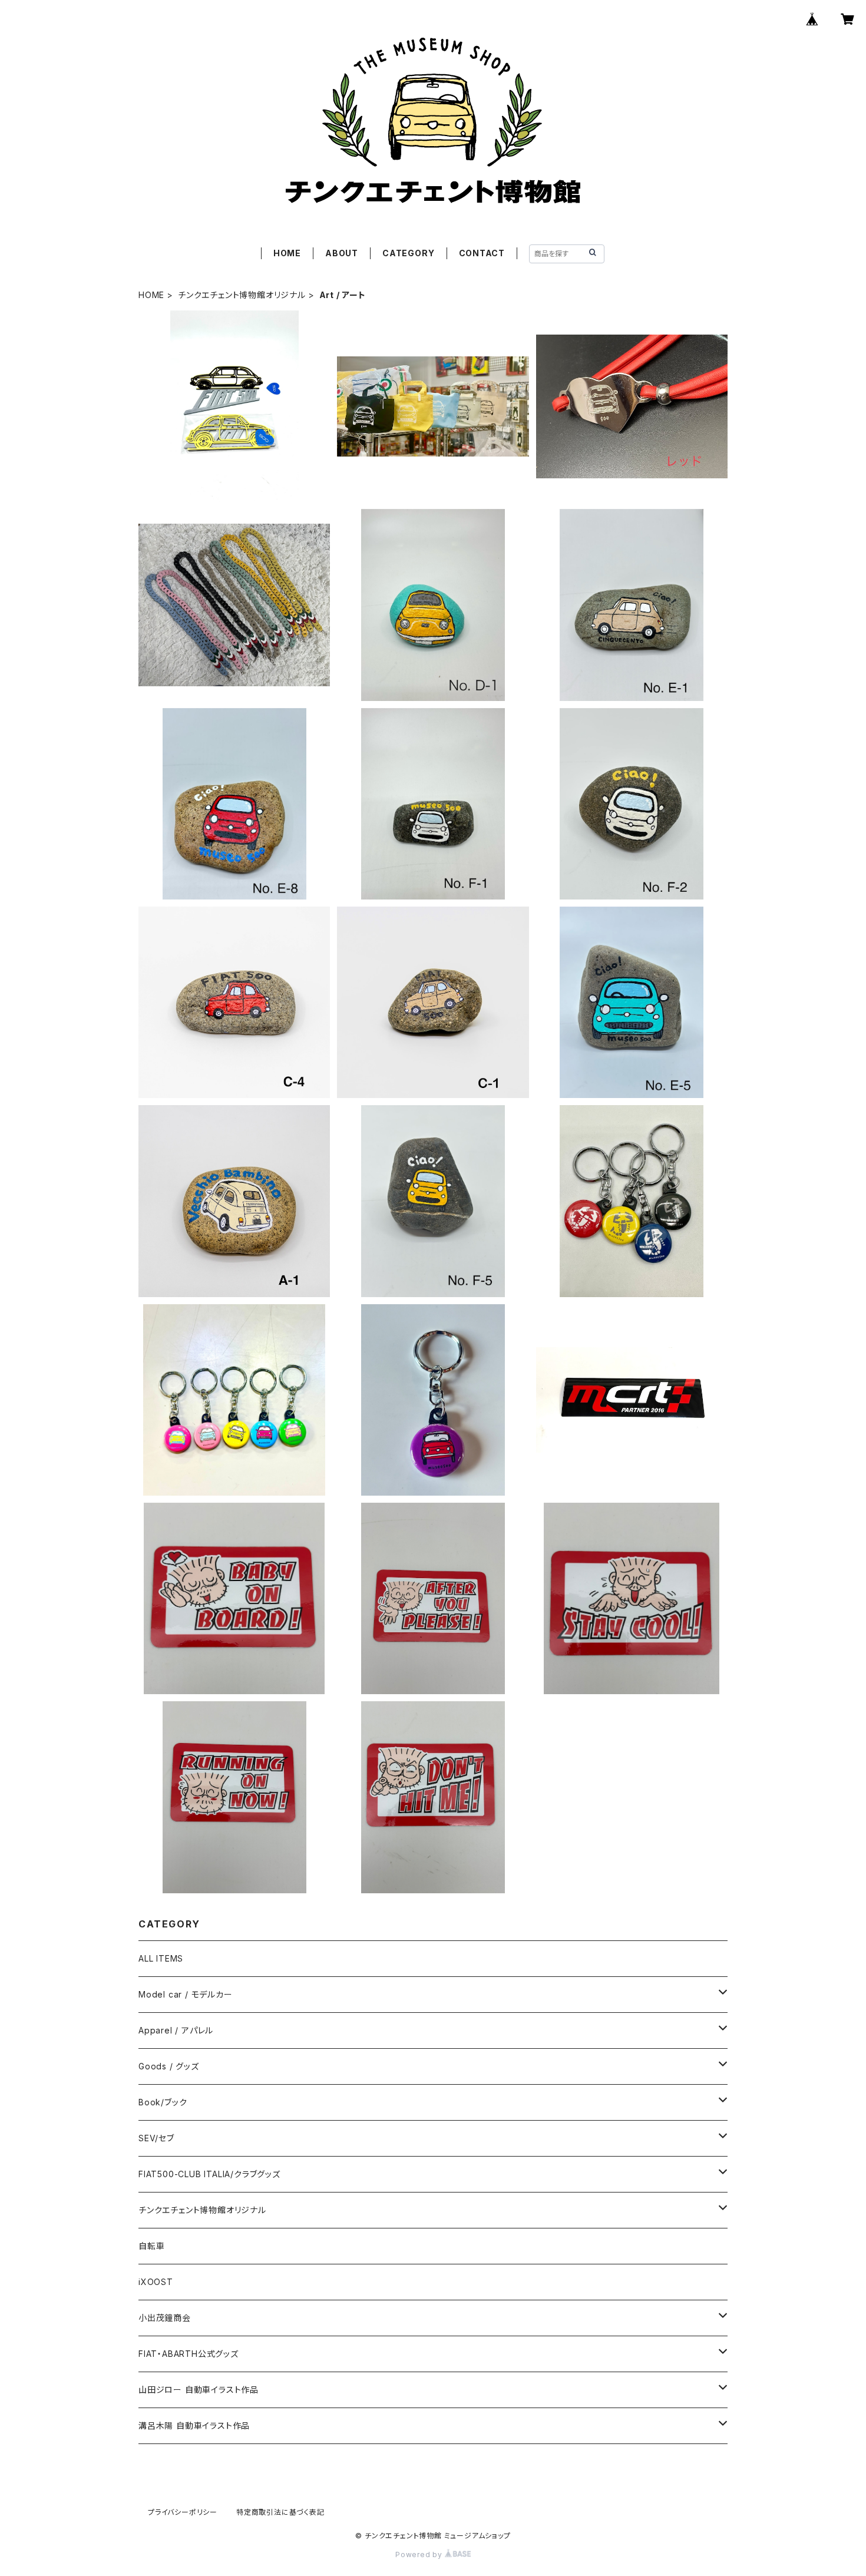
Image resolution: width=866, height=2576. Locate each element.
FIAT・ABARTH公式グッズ (189, 2354)
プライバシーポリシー (183, 2512)
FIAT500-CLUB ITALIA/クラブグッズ (209, 2174)
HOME (287, 253)
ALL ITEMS (161, 1958)
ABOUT (342, 253)
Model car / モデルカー (186, 1994)
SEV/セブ (156, 2138)
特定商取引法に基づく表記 (280, 2512)
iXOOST (156, 2282)
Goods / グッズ (169, 2066)
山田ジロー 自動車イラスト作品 (199, 2390)
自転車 (151, 2246)
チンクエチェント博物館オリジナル (242, 295)
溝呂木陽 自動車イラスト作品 (194, 2425)
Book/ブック (163, 2102)
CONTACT (482, 253)
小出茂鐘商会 (165, 2318)
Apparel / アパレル (176, 2030)
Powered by (420, 2554)
